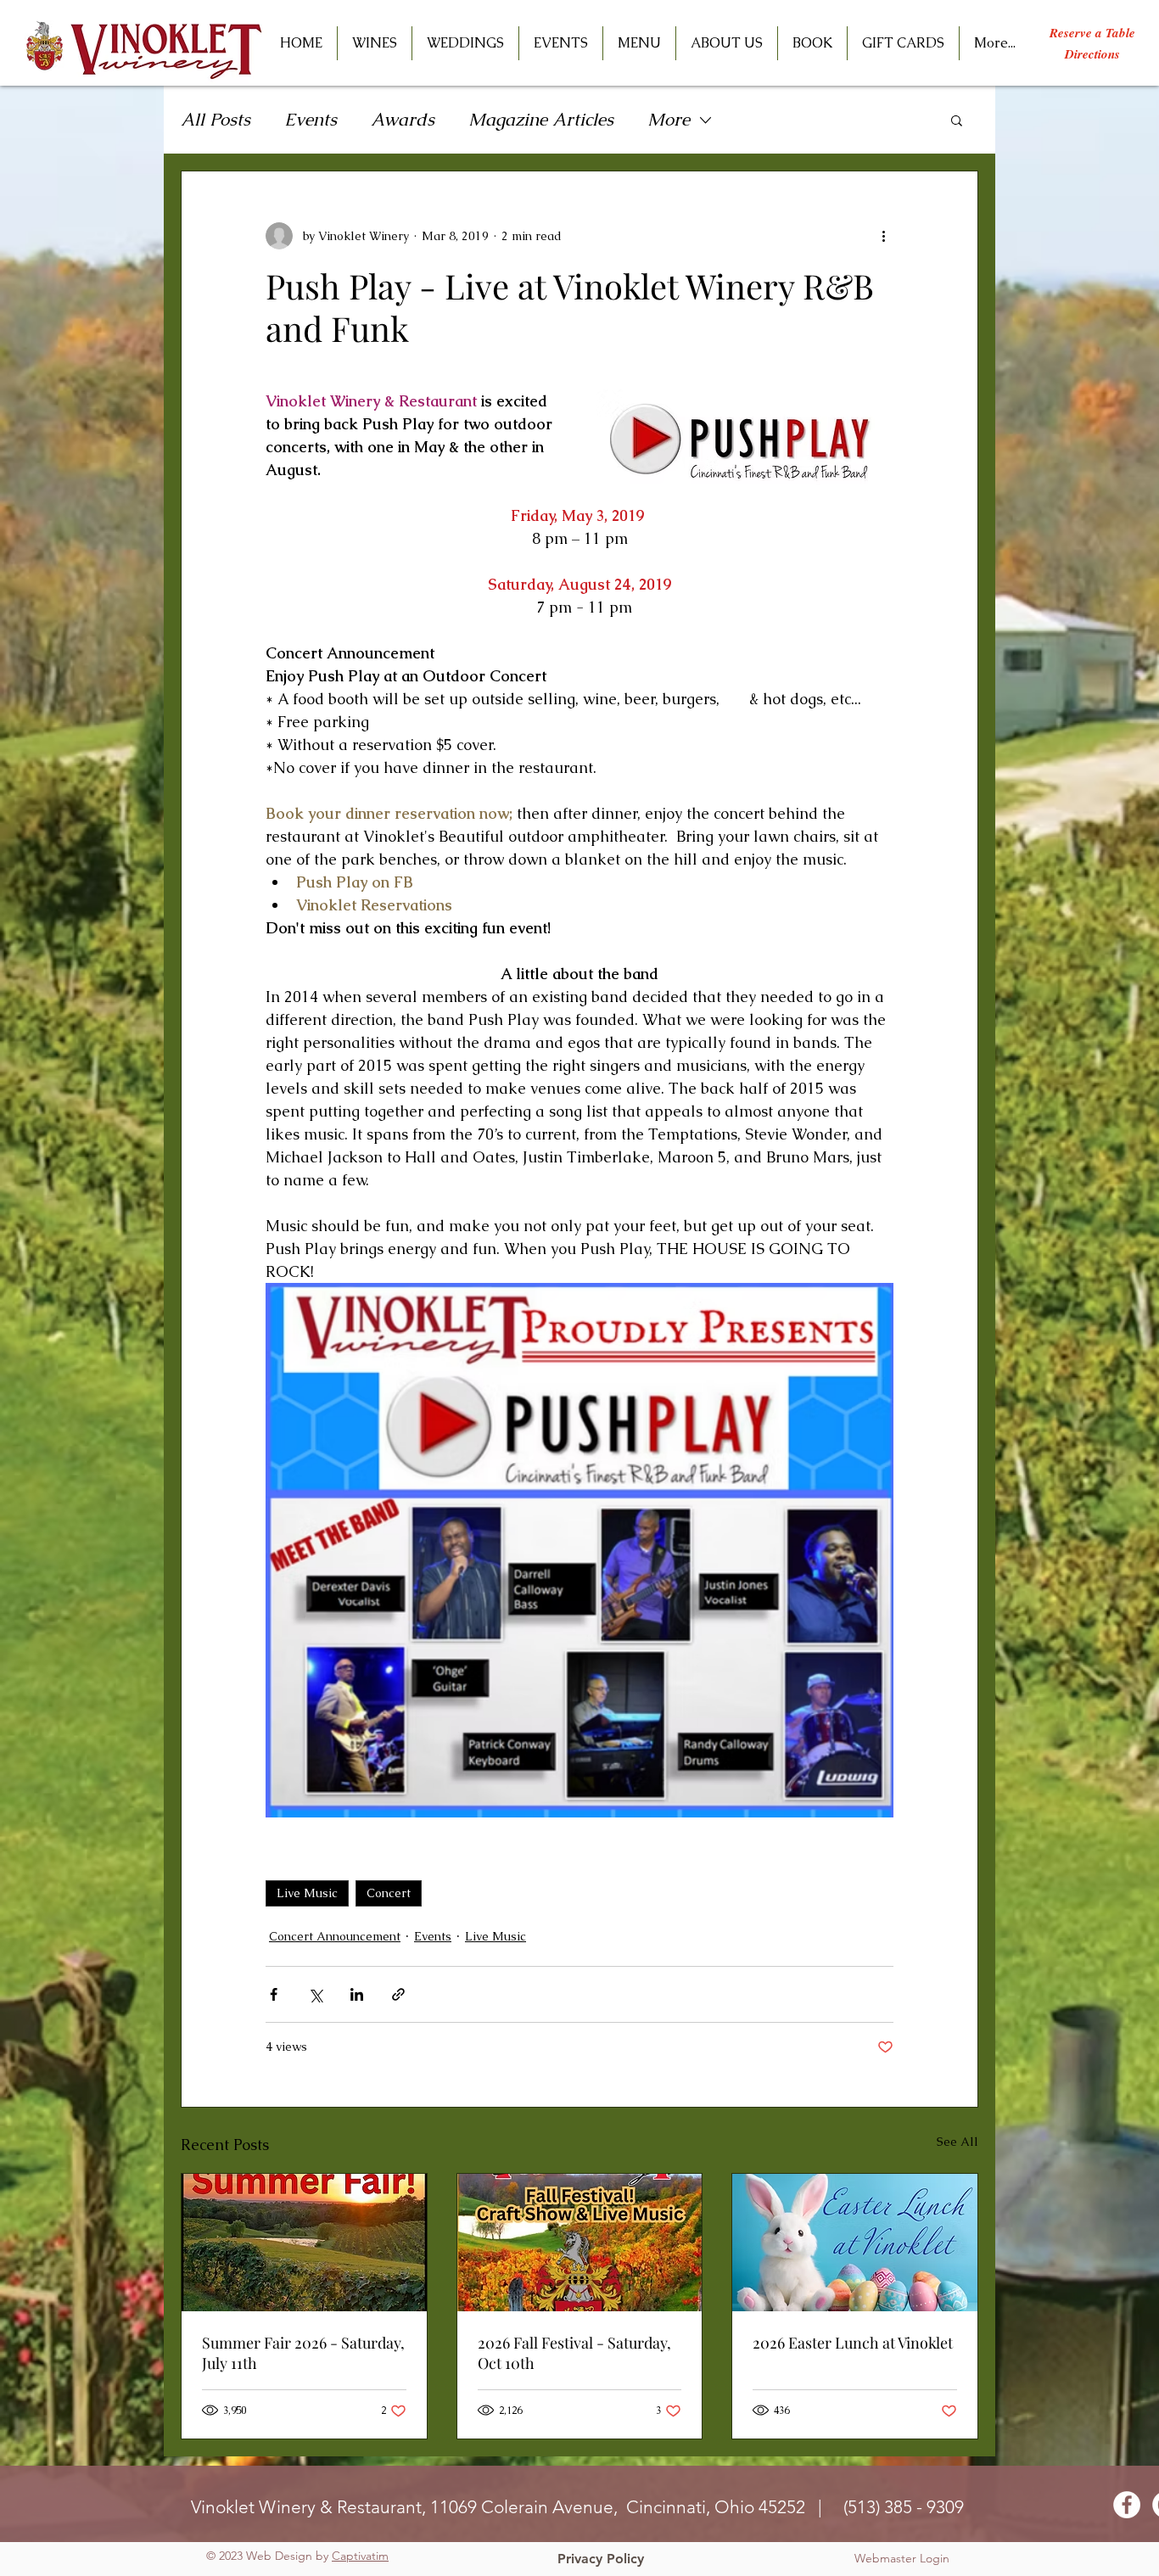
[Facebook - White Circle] (1127, 2505)
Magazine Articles (541, 119)
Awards (403, 119)
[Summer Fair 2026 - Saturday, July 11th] (304, 2243)
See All (957, 2142)
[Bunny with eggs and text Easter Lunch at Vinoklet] (855, 2243)
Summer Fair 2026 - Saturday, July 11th (303, 2353)
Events (311, 119)
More (669, 119)
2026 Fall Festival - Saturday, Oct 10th (574, 2353)
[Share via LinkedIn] (357, 1994)
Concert (389, 1893)
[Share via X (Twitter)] (315, 1994)
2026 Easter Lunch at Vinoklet (853, 2343)
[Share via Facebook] (274, 1994)
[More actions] (883, 236)
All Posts (216, 119)
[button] (561, 43)
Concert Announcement (335, 1936)
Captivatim (360, 2556)
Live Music (307, 1893)
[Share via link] (398, 1994)
